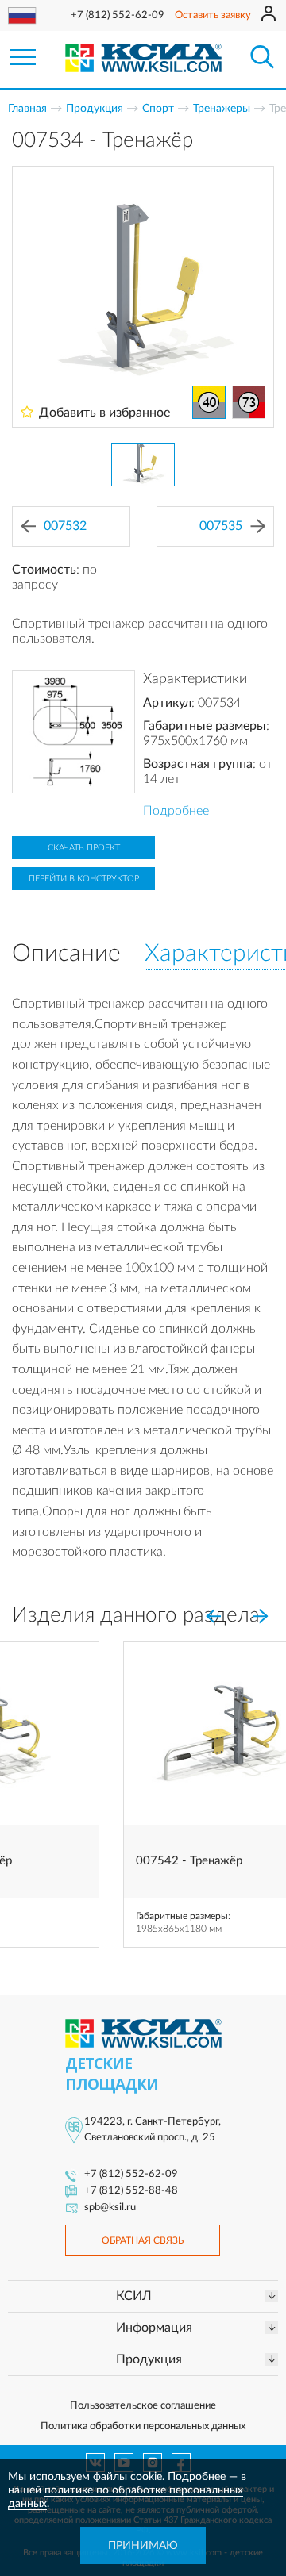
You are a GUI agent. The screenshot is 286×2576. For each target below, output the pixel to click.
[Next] (261, 1617)
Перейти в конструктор (84, 879)
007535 (221, 526)
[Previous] (213, 1617)
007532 (65, 526)
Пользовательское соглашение (143, 2406)
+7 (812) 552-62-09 (118, 15)
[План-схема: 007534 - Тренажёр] (73, 732)
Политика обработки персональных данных (143, 2426)
